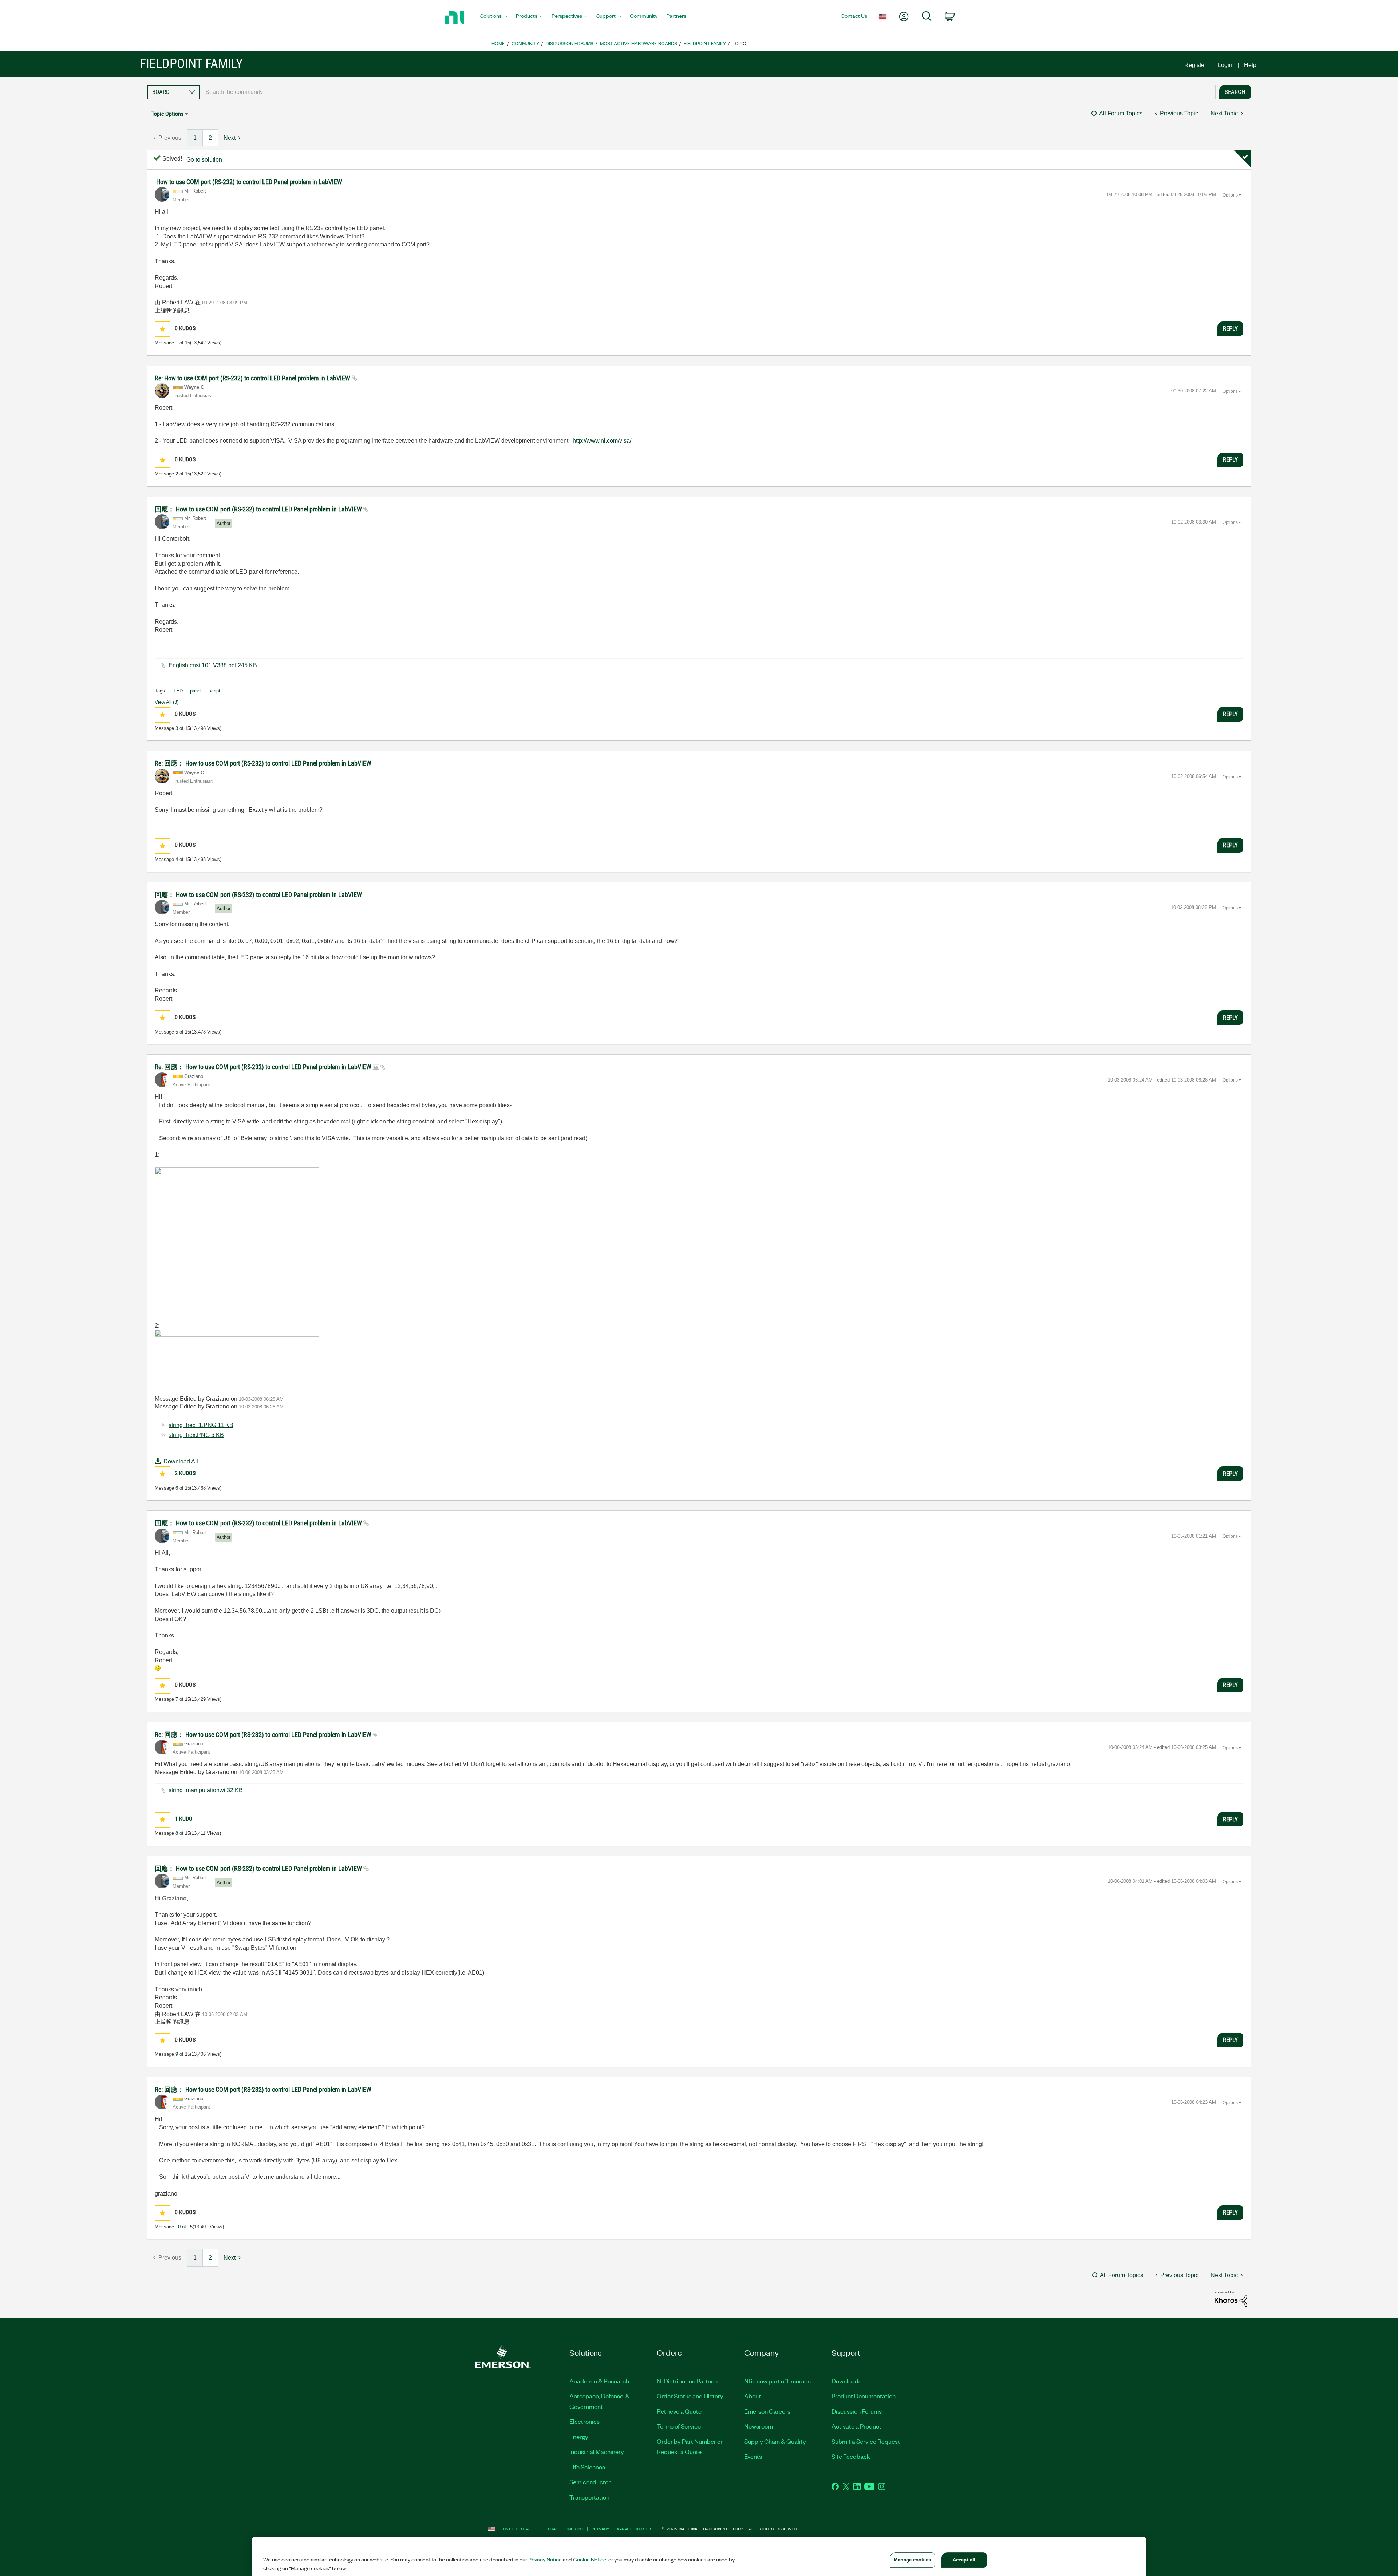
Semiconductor (590, 2482)
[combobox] (708, 92)
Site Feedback (851, 2456)
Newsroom (759, 2426)
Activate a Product (856, 2426)
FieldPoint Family (705, 43)
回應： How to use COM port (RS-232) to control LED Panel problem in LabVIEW (259, 509)
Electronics (585, 2421)
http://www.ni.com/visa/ (602, 441)
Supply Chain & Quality (775, 2441)
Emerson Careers (767, 2411)
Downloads (846, 2381)
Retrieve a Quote (679, 2411)
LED (178, 691)
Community (525, 43)
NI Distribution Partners (688, 2381)
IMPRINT (575, 2529)
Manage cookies (635, 2529)
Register (1195, 65)
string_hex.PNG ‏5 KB (196, 1435)
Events (753, 2456)
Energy (579, 2437)
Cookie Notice (590, 2559)
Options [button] (1230, 195)
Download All (181, 1461)
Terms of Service (679, 2426)
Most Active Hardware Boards (639, 43)
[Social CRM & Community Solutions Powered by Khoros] (1231, 2298)
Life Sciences (587, 2467)
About (753, 2396)
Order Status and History (690, 2396)
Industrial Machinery (597, 2451)
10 (178, 2227)
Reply (1230, 328)
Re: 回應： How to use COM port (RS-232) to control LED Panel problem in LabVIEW (263, 763)
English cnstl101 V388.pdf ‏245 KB (213, 665)
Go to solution (204, 160)
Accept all (964, 2560)
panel (196, 691)
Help (1250, 65)
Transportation (589, 2497)
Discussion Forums (570, 43)
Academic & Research (599, 2381)
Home (498, 43)
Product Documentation (864, 2396)
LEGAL (552, 2529)
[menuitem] (494, 18)
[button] (163, 329)
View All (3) (167, 702)
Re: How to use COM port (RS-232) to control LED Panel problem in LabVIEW (253, 378)
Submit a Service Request (866, 2441)
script (214, 691)
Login (1225, 65)
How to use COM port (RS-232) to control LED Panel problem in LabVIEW (249, 182)
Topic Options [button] (167, 114)
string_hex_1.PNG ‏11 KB (201, 1425)
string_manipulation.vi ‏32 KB (206, 1790)
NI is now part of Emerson (777, 2381)
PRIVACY (600, 2529)
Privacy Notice (545, 2559)
